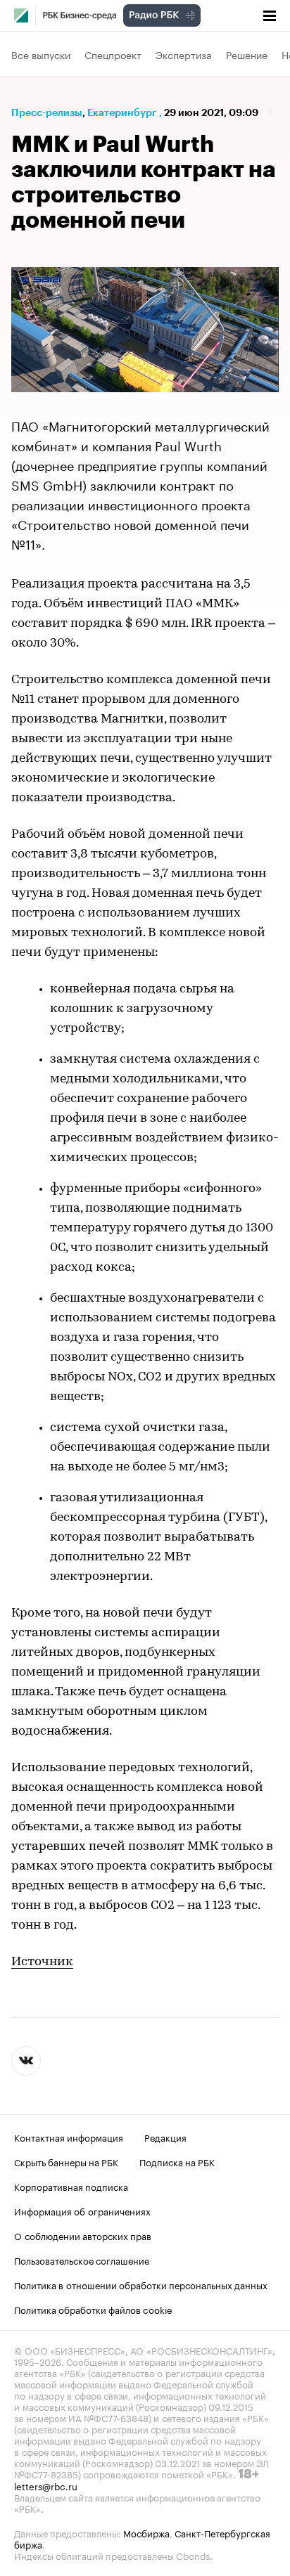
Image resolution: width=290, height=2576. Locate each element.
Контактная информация (69, 2137)
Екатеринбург (122, 112)
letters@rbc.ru (46, 2485)
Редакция (165, 2137)
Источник (42, 1962)
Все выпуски (41, 54)
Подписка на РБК (177, 2161)
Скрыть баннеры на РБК (66, 2161)
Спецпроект (113, 54)
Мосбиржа (146, 2532)
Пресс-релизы (47, 112)
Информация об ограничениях (82, 2211)
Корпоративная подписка (71, 2186)
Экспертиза (184, 54)
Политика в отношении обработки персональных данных (141, 2284)
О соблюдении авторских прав (83, 2235)
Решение (247, 54)
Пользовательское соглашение (82, 2260)
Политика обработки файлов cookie (93, 2309)
